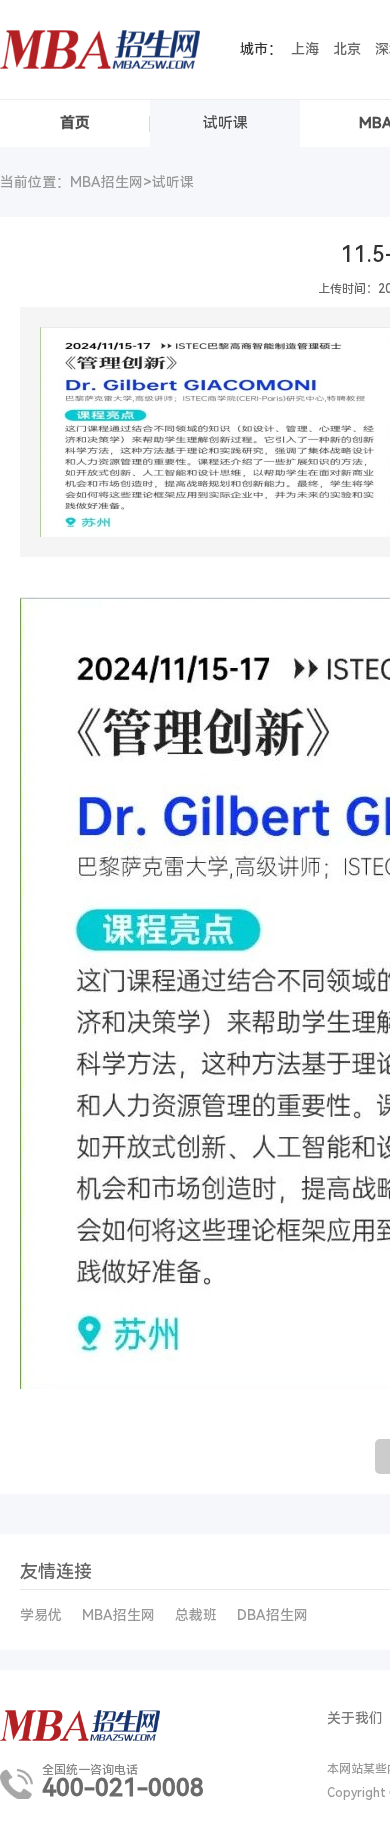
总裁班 (196, 1615)
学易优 (41, 1615)
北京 (347, 49)
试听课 (225, 123)
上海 (305, 49)
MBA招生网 (118, 1615)
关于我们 (355, 1718)
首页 (75, 123)
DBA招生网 (272, 1615)
